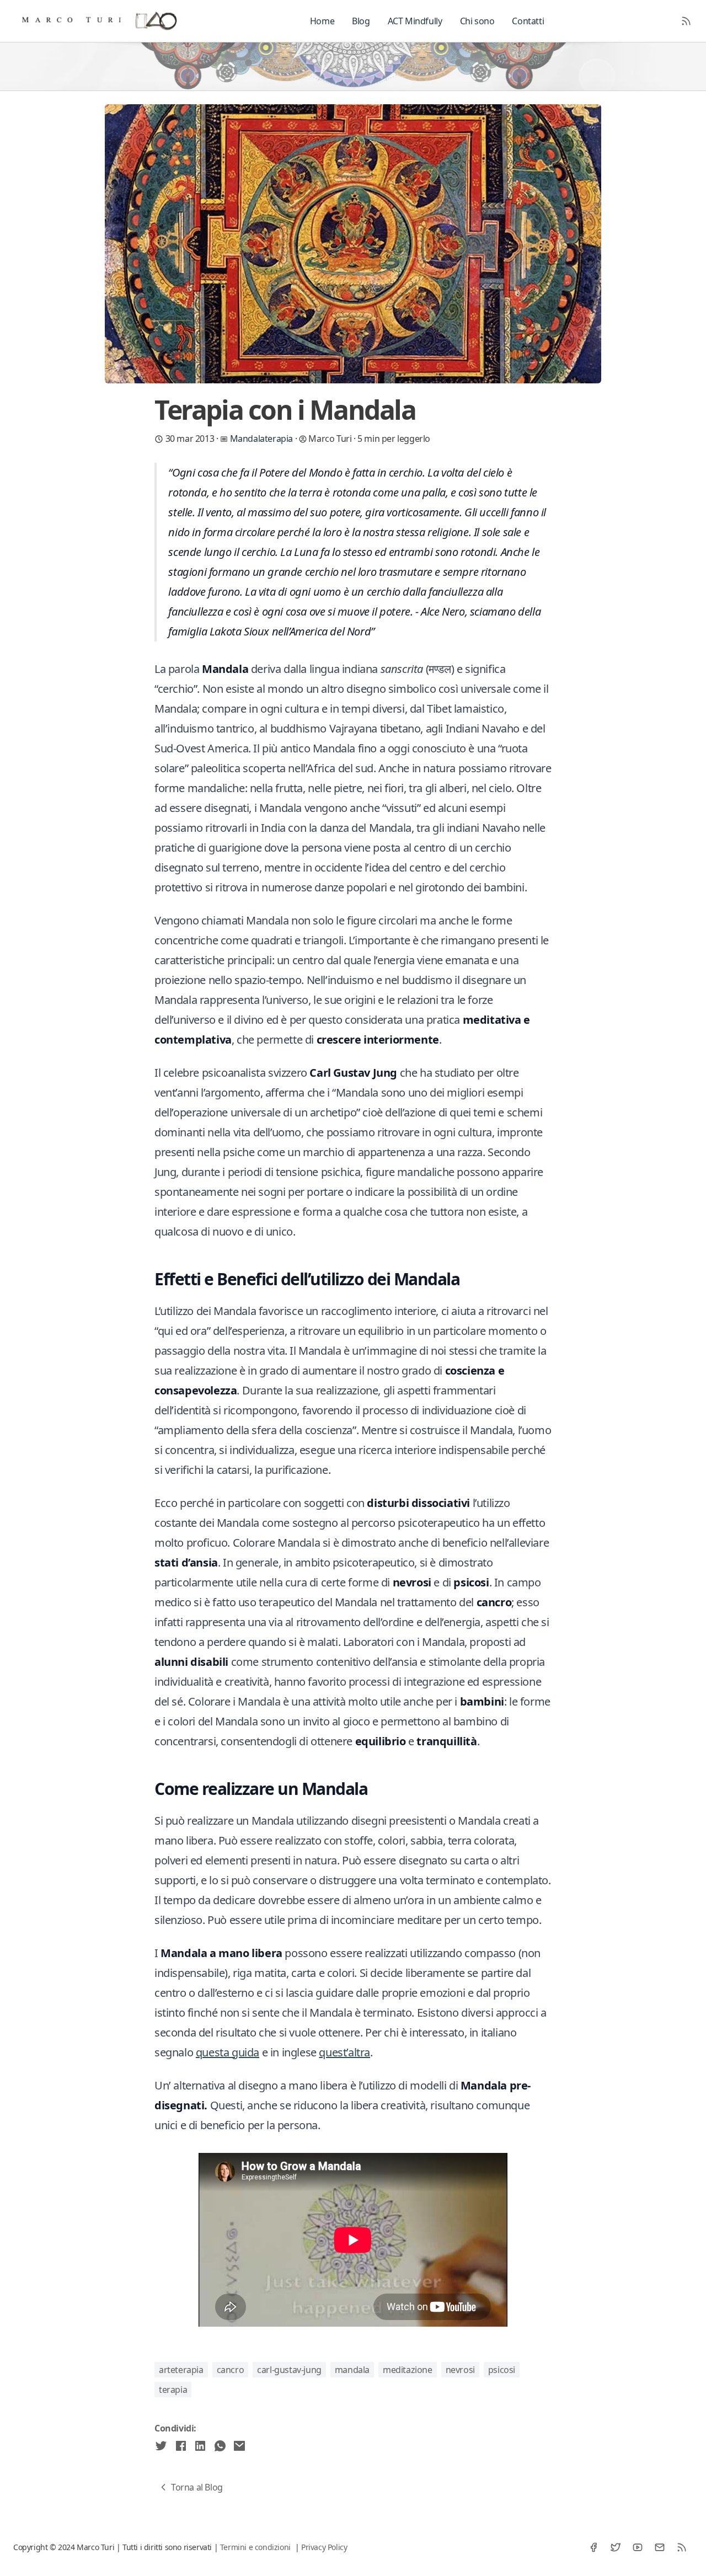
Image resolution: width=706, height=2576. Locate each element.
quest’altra (344, 2052)
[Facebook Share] (181, 2446)
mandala (352, 2370)
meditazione (408, 2370)
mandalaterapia (263, 439)
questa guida (228, 2052)
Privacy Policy (324, 2547)
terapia (173, 2390)
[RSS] (682, 2547)
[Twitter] (616, 2547)
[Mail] (660, 2547)
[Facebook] (593, 2547)
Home (322, 21)
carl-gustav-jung (289, 2370)
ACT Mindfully (415, 21)
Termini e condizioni (255, 2547)
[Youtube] (638, 2547)
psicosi (502, 2370)
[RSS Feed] (686, 21)
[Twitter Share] (161, 2446)
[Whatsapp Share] (220, 2446)
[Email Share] (239, 2446)
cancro (231, 2370)
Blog (361, 21)
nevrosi (460, 2370)
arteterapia (181, 2370)
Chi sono (477, 21)
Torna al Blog (197, 2487)
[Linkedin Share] (200, 2446)
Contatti (528, 21)
